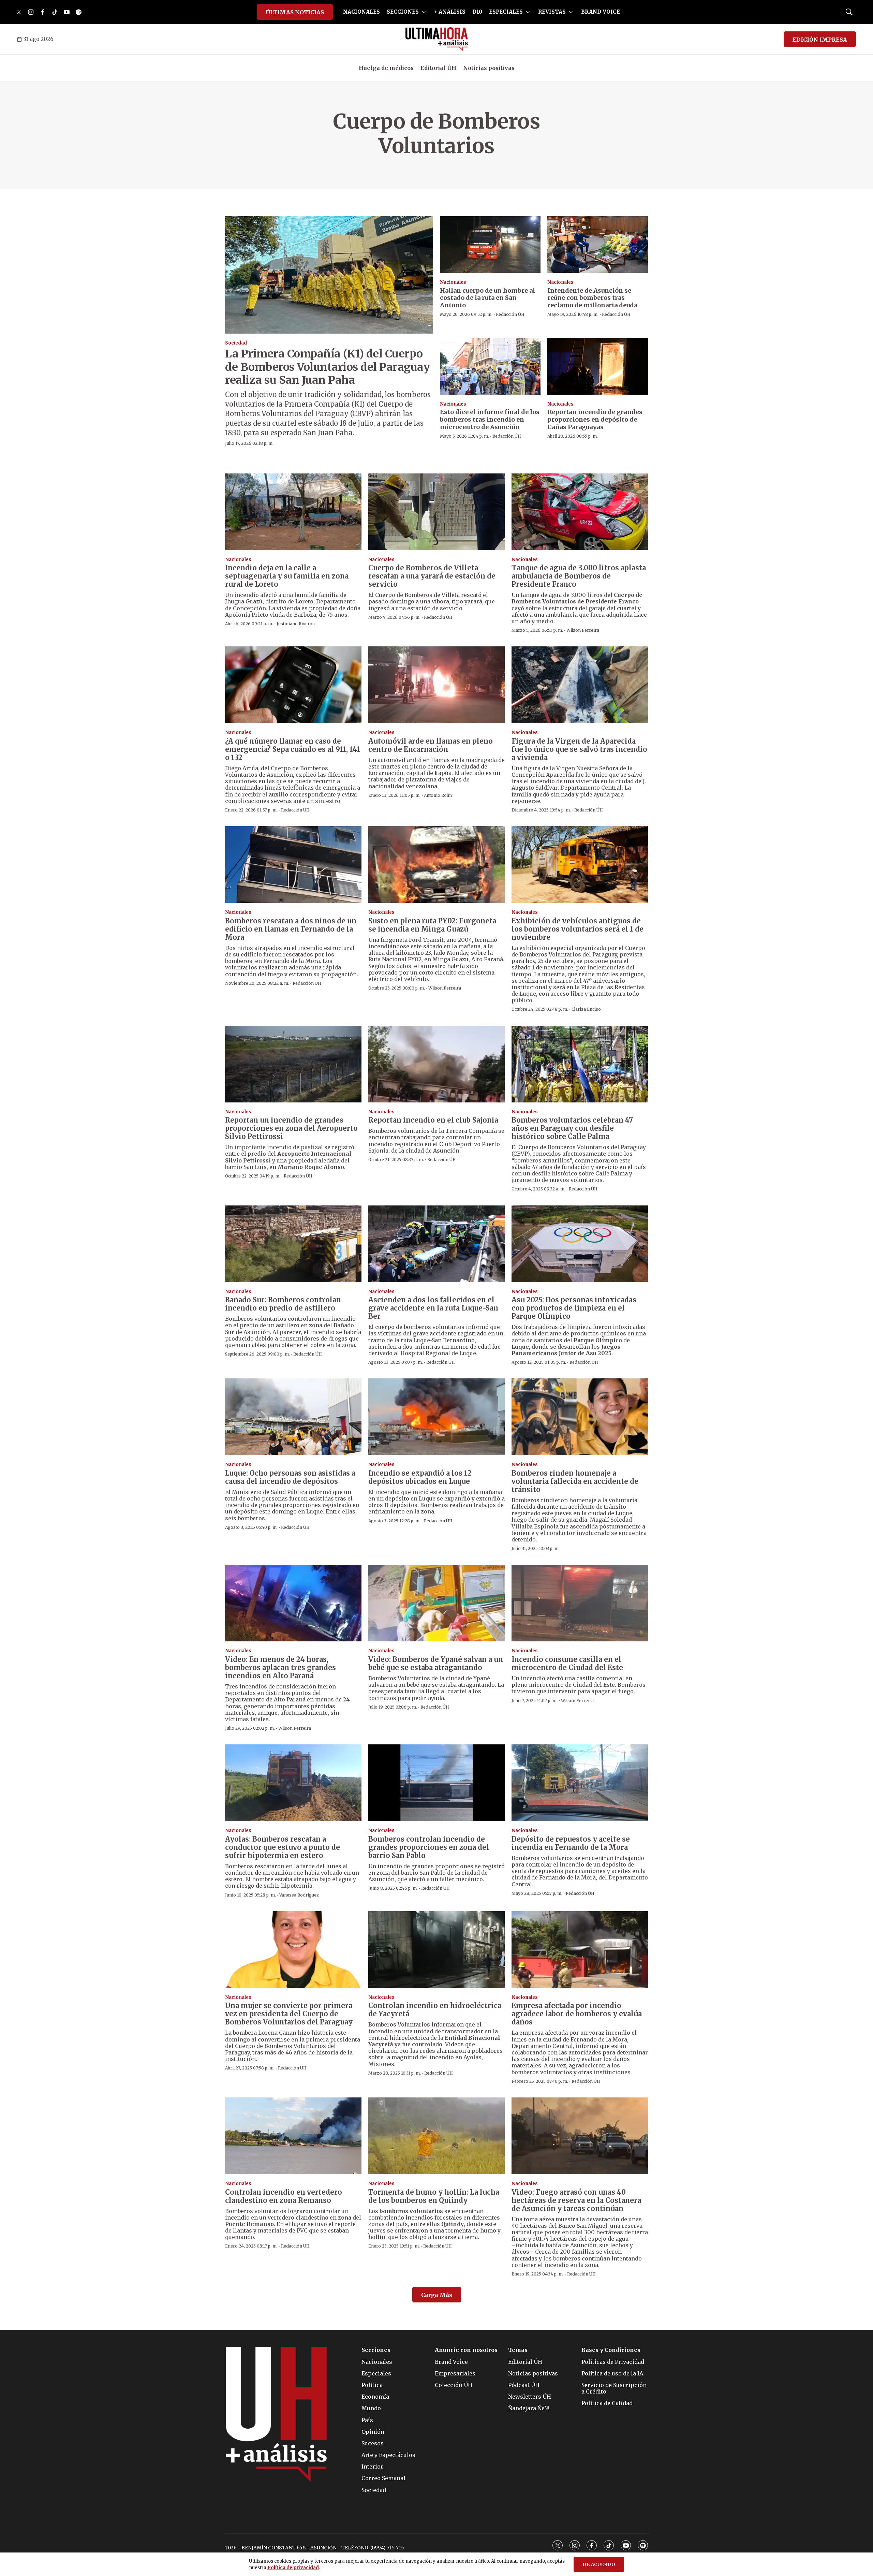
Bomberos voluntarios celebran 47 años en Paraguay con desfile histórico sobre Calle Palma (572, 1128)
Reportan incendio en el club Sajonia (433, 1120)
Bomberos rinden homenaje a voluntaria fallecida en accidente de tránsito (575, 1481)
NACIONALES (361, 12)
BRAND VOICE (601, 12)
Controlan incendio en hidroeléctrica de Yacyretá (435, 2010)
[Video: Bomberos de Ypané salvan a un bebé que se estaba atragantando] (436, 1603)
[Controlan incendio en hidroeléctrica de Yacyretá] (436, 1950)
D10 (477, 12)
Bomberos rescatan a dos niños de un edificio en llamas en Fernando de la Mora (291, 929)
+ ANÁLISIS (450, 12)
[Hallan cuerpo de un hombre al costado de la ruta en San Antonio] (490, 245)
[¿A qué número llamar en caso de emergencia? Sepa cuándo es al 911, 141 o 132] (293, 685)
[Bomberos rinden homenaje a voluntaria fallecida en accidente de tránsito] (580, 1417)
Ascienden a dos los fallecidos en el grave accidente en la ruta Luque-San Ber (433, 1308)
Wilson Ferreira (583, 630)
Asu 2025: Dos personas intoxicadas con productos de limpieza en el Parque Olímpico (574, 1308)
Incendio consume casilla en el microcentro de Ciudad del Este (567, 1663)
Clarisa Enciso (586, 1009)
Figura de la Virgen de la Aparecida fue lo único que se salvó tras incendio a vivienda (579, 749)
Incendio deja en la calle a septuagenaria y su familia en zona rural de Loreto (287, 576)
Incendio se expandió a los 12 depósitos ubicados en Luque (420, 1477)
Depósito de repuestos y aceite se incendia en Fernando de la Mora (571, 1843)
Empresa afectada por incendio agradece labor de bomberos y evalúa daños (577, 2014)
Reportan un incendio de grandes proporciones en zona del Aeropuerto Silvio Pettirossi (291, 1128)
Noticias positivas (489, 68)
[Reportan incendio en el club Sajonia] (436, 1064)
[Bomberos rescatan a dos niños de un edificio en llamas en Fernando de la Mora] (293, 865)
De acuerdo (599, 2565)
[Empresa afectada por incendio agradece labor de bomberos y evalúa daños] (580, 1950)
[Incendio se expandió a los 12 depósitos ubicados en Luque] (436, 1417)
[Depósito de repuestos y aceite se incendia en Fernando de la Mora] (580, 1783)
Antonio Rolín (438, 795)
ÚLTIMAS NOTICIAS (295, 12)
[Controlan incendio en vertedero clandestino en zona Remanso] (293, 2136)
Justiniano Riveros (296, 624)
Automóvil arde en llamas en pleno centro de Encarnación (431, 745)
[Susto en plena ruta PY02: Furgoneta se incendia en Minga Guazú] (436, 865)
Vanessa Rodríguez (299, 1895)
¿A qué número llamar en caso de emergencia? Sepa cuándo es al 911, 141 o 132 (293, 749)
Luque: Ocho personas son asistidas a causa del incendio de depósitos (290, 1477)
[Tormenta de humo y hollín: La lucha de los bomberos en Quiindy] (436, 2136)
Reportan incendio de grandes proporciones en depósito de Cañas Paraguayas (595, 419)
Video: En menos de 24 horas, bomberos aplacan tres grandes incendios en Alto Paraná (280, 1667)
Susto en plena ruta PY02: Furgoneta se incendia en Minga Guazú (432, 925)
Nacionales (453, 282)
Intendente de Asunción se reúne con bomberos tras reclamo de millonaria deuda (592, 298)
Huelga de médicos (386, 68)
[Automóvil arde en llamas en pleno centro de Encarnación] (436, 685)
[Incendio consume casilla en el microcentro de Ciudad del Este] (580, 1603)
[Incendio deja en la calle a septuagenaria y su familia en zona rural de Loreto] (293, 512)
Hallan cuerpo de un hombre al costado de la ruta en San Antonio (487, 298)
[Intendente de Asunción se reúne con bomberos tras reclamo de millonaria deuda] (598, 245)
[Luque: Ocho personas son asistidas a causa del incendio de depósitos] (293, 1417)
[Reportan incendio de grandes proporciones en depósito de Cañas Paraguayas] (598, 366)
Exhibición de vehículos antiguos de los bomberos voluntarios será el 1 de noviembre (578, 929)
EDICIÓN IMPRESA (820, 40)
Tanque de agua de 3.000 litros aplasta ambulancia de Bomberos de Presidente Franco (579, 576)
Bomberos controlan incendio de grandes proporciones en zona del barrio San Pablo (429, 1847)
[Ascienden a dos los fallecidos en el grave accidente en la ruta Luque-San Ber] (436, 1244)
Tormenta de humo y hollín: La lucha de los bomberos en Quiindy (434, 2196)
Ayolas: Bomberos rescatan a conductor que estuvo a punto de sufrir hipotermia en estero (283, 1847)
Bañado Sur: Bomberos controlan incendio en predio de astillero (283, 1304)
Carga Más (437, 2295)
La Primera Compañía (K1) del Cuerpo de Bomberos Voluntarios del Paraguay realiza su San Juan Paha (327, 367)
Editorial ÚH (438, 68)
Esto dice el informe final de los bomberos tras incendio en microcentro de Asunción (490, 419)
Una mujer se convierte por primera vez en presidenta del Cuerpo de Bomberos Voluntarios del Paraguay (289, 2014)
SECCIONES (403, 12)
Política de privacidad (293, 2568)
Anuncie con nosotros (466, 2350)
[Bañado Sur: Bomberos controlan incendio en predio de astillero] (293, 1244)
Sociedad (236, 343)
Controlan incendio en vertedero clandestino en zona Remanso (284, 2196)
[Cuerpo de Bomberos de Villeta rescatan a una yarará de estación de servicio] (436, 512)
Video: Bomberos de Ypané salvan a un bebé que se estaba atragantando (436, 1663)
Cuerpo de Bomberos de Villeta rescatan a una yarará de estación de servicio (432, 576)
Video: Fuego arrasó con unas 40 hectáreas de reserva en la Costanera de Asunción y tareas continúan (576, 2200)
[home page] (437, 39)
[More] (424, 12)
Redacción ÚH (510, 314)
